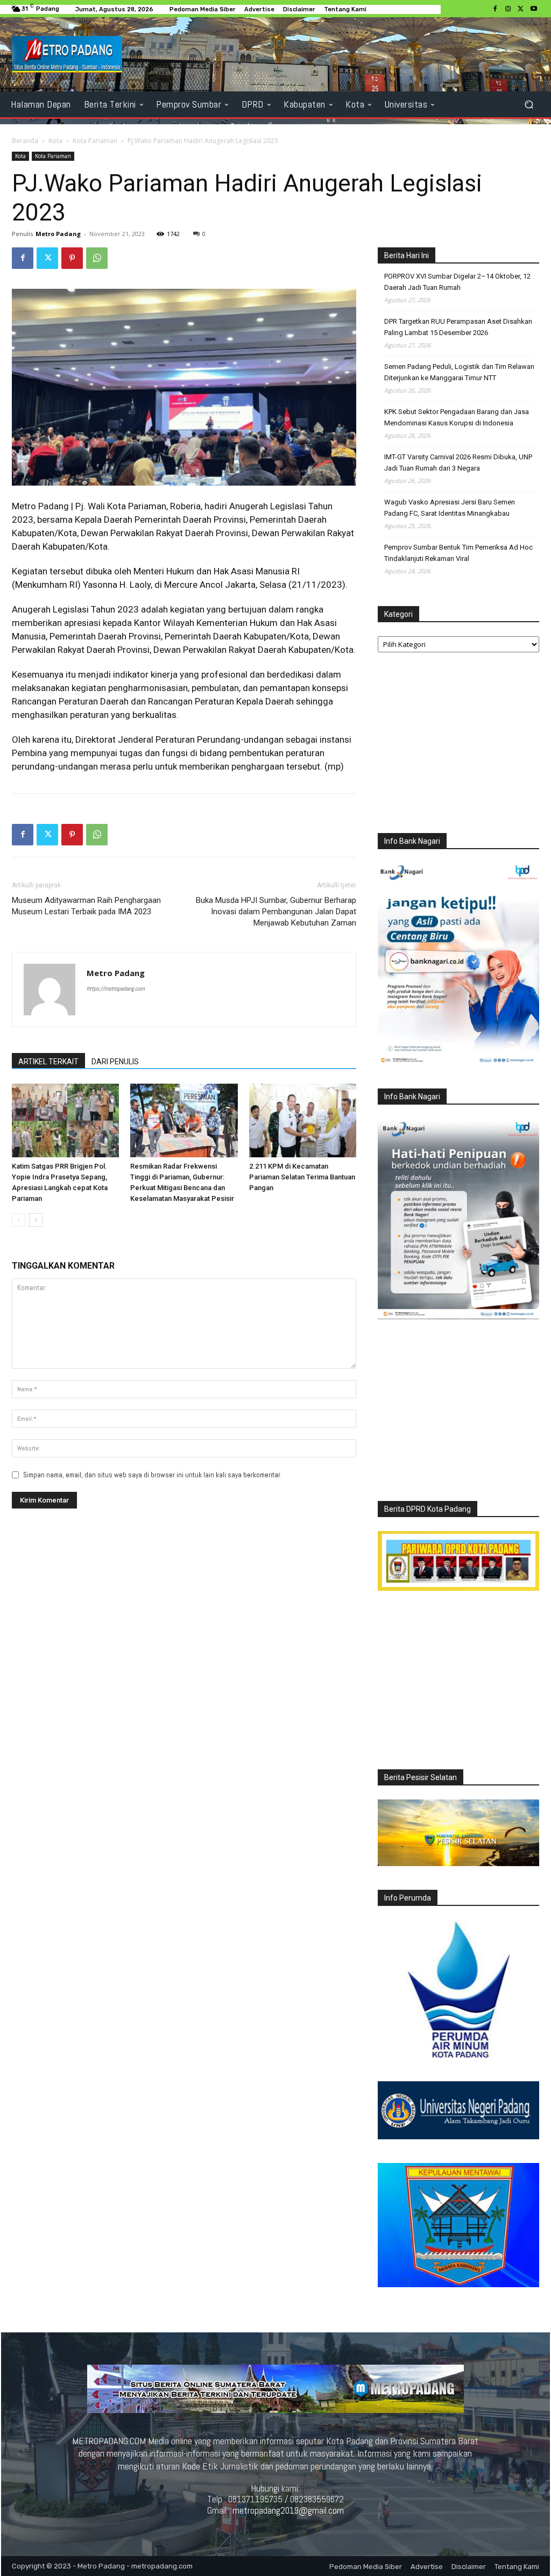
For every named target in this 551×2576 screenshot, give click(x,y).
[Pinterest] (72, 258)
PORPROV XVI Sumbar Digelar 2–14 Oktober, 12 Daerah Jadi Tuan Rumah (457, 282)
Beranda (25, 141)
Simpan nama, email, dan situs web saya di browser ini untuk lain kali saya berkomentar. (153, 1475)
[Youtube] (534, 9)
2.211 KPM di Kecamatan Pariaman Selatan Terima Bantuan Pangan (302, 1177)
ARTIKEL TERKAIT (48, 1062)
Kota (55, 141)
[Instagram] (508, 9)
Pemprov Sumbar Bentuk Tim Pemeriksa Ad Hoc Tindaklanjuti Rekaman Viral (458, 553)
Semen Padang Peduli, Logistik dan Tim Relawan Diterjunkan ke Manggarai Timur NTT (459, 372)
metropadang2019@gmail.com (288, 2510)
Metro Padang (58, 234)
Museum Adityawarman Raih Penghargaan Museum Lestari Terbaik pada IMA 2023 (86, 906)
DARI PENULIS (115, 1062)
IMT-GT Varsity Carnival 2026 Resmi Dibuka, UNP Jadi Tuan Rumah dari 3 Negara (458, 462)
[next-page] (36, 1220)
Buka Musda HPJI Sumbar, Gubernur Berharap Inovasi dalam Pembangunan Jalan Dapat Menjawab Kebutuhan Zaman (276, 912)
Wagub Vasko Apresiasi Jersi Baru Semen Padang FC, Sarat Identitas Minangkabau (450, 508)
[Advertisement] (458, 745)
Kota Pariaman (95, 141)
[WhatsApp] (97, 258)
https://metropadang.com (116, 988)
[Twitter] (521, 9)
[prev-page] (19, 1220)
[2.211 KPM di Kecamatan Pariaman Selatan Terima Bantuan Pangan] (303, 1120)
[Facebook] (495, 9)
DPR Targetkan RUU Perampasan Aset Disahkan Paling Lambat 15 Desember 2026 (458, 327)
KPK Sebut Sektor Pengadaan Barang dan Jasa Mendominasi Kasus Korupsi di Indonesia (457, 417)
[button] (529, 104)
